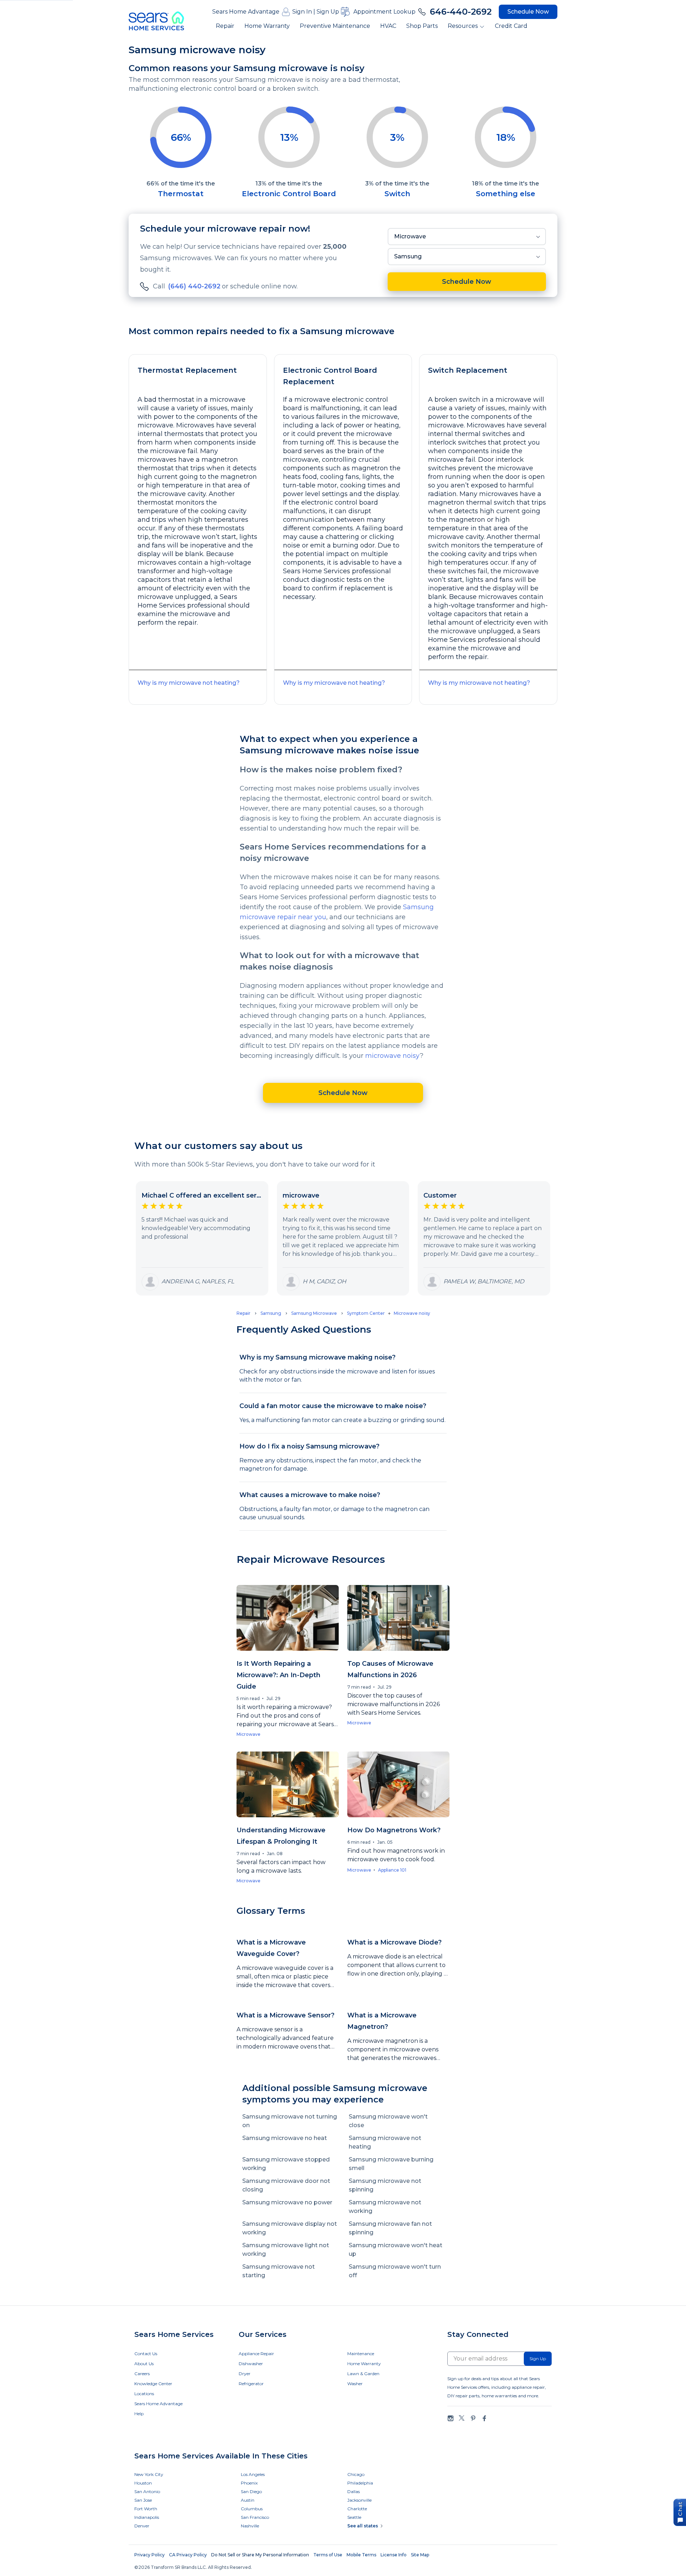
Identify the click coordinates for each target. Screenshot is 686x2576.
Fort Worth (146, 2509)
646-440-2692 (461, 12)
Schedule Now (528, 12)
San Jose (143, 2500)
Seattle (354, 2517)
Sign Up (328, 12)
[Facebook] (484, 2418)
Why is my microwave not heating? (189, 683)
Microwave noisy (412, 1313)
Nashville (250, 2526)
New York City (149, 2474)
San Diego (251, 2491)
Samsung (408, 256)
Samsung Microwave (314, 1313)
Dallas (354, 2491)
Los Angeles (253, 2474)
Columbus (252, 2509)
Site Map (420, 2555)
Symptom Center (366, 1313)
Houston (143, 2483)
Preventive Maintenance (335, 26)
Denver (142, 2526)
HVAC (388, 26)
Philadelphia (360, 2483)
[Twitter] (462, 2418)
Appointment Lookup (384, 12)
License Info (394, 2555)
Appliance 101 (392, 1870)
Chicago (356, 2474)
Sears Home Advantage (246, 12)
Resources (463, 26)
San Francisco (255, 2517)
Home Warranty (267, 26)
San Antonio (147, 2491)
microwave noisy (392, 1056)
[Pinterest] (473, 2418)
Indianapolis (147, 2517)
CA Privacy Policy (188, 2555)
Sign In (302, 12)
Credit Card (511, 26)
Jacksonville (359, 2500)
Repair (225, 26)
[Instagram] (451, 2418)
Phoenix (249, 2483)
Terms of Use (328, 2555)
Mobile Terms (361, 2555)
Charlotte (357, 2509)
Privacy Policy (150, 2555)
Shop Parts (422, 26)
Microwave (410, 236)
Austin (248, 2500)
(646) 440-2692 (194, 286)
